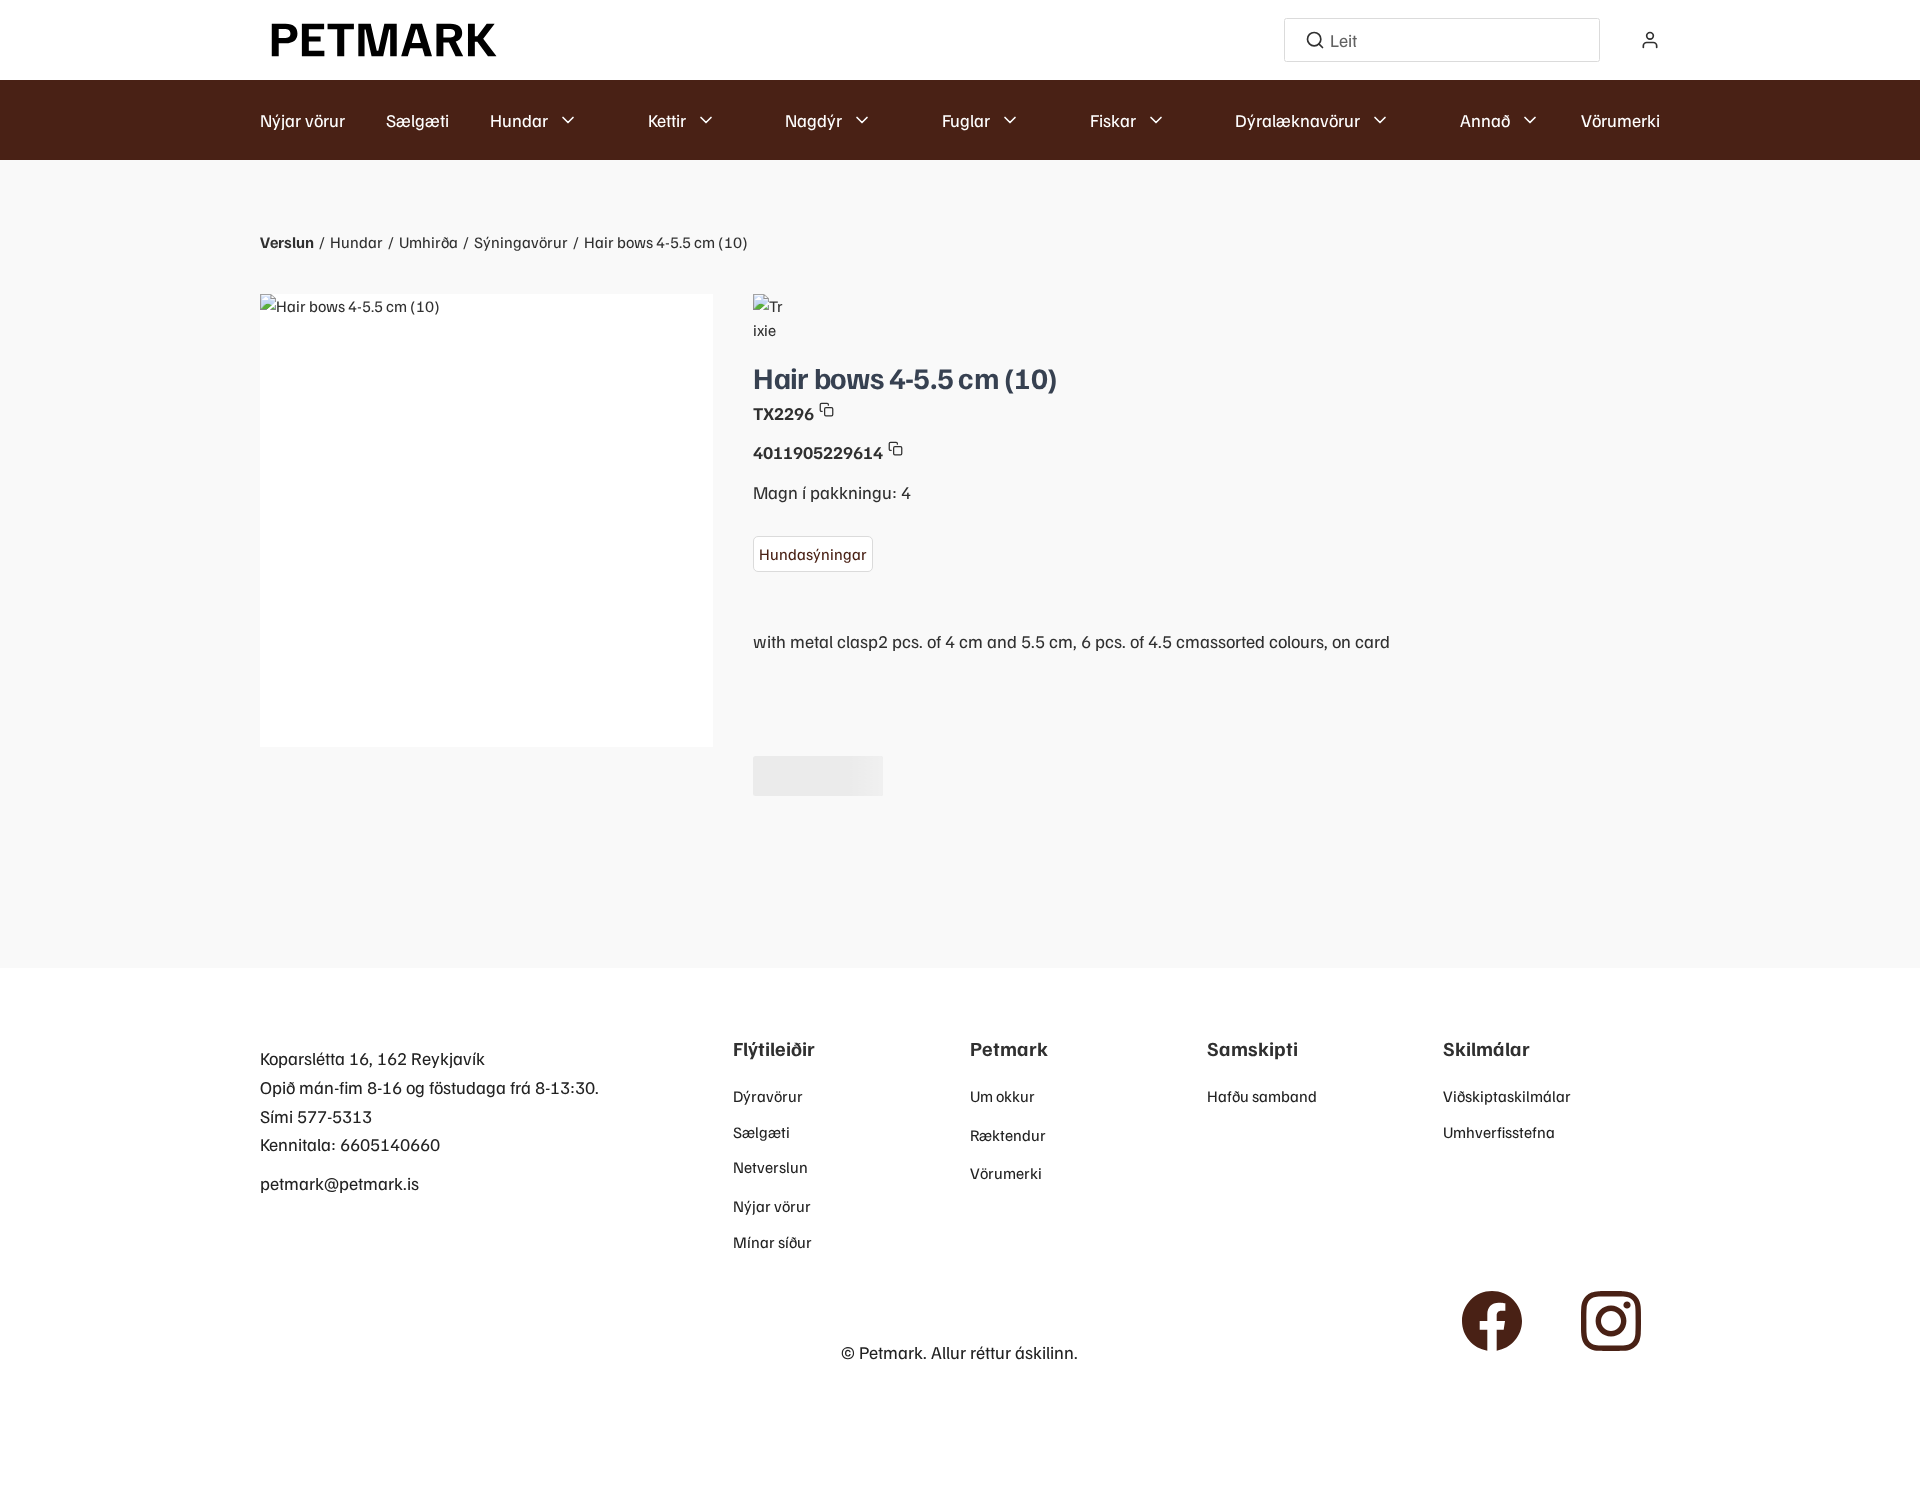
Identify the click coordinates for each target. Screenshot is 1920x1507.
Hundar (356, 242)
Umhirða (428, 242)
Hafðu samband (1262, 1096)
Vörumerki (1620, 120)
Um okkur (1002, 1096)
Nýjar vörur (302, 120)
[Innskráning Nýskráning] (1650, 40)
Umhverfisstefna (1499, 1132)
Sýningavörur (521, 242)
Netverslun (770, 1167)
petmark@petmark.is (339, 1183)
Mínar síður (772, 1242)
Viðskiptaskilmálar (1507, 1096)
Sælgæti (417, 120)
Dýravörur (768, 1096)
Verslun (287, 242)
